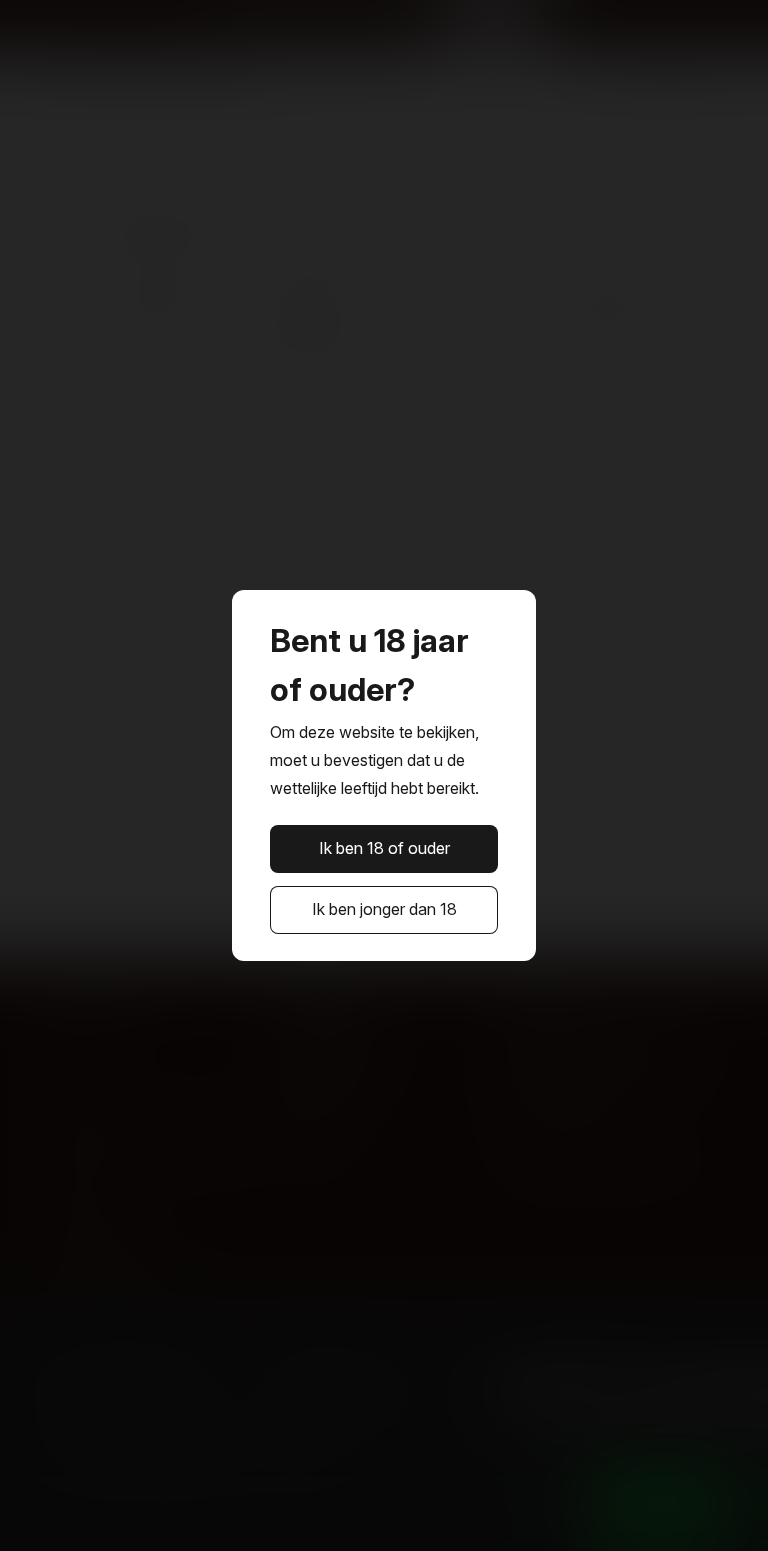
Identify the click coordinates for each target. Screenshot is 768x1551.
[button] (384, 849)
